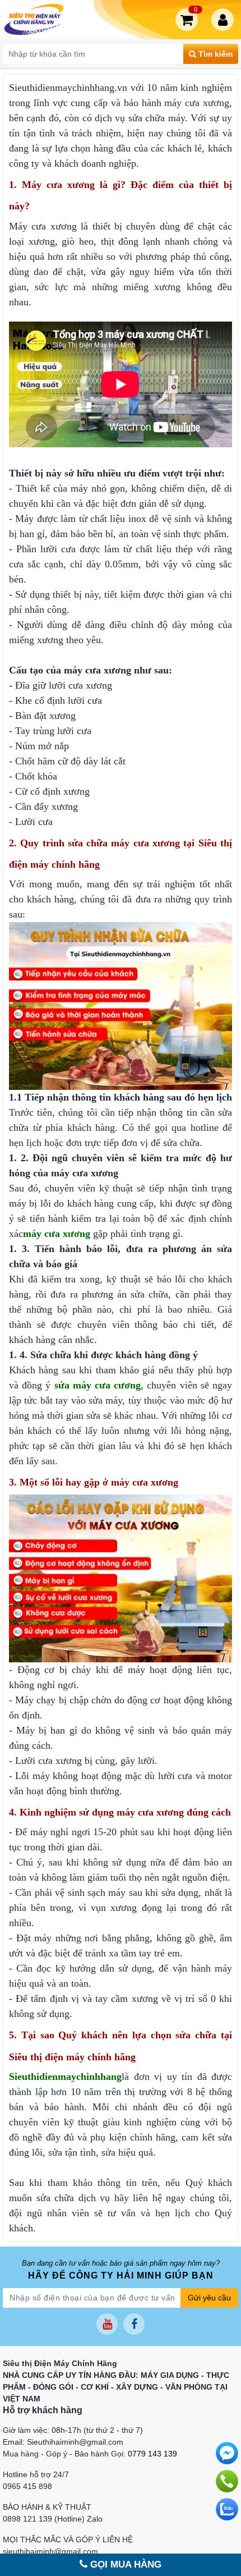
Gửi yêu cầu (209, 2298)
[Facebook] (134, 2324)
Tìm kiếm (214, 54)
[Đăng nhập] (225, 20)
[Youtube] (107, 2324)
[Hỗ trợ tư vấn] (227, 2481)
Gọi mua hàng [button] (124, 2564)
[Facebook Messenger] (227, 2453)
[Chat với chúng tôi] (227, 2509)
